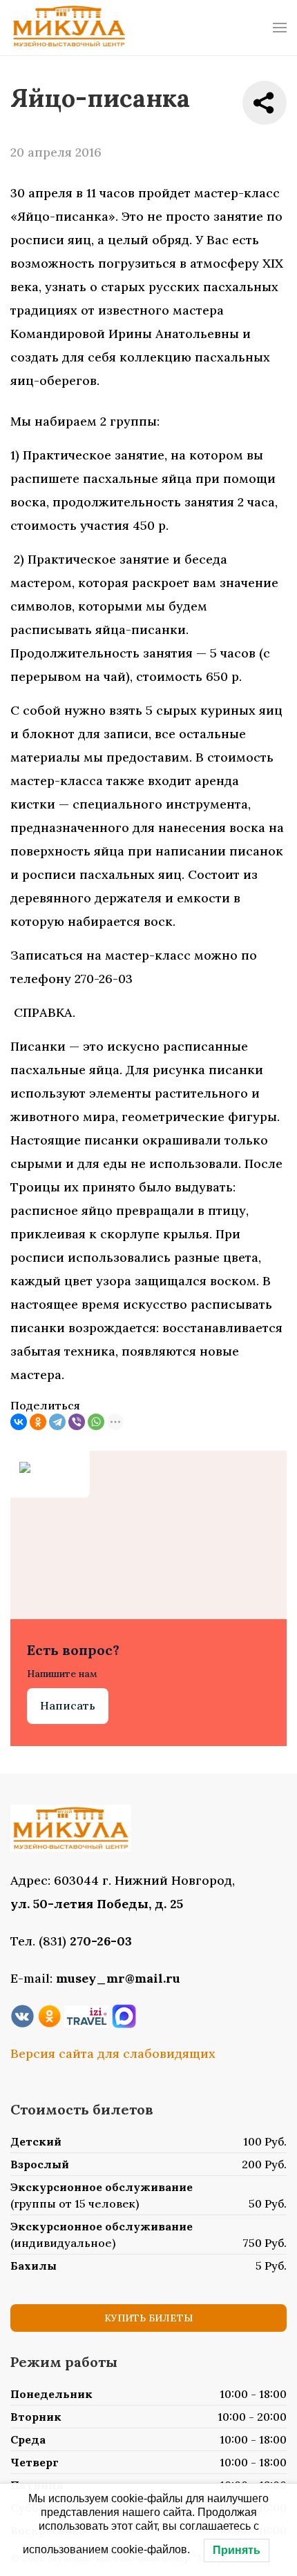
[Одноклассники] (38, 1422)
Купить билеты (148, 2318)
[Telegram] (57, 1422)
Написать (68, 1705)
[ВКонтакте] (19, 1422)
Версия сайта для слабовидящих (113, 2053)
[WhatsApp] (96, 1422)
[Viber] (77, 1422)
